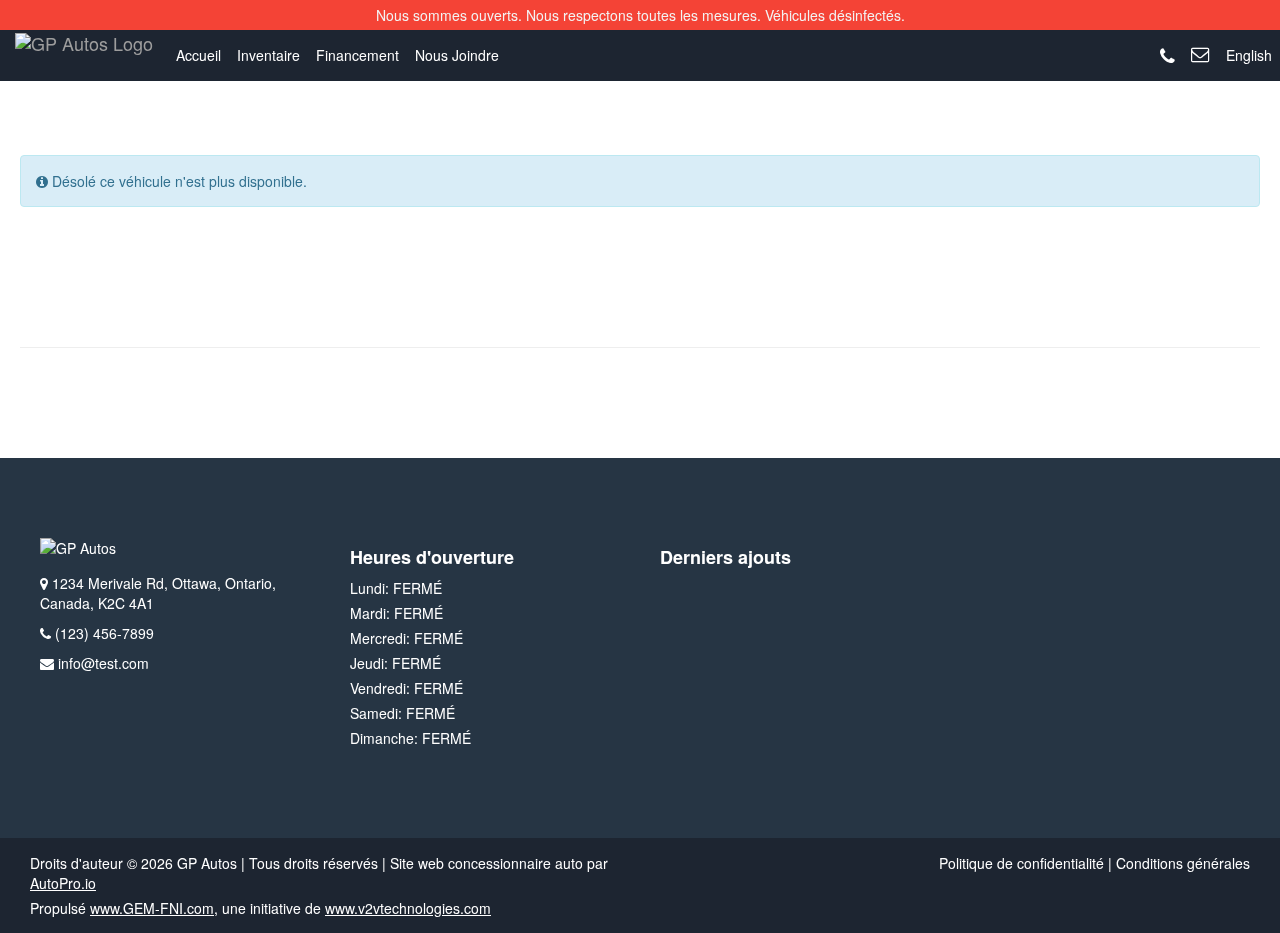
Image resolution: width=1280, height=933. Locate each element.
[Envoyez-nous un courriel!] (1200, 55)
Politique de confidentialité (1021, 863)
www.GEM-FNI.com (152, 908)
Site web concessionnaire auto (486, 863)
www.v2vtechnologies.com (408, 908)
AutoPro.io (63, 883)
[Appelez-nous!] (1167, 57)
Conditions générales (1183, 863)
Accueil (198, 55)
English (1249, 55)
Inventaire (268, 55)
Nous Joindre (457, 55)
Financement (357, 55)
